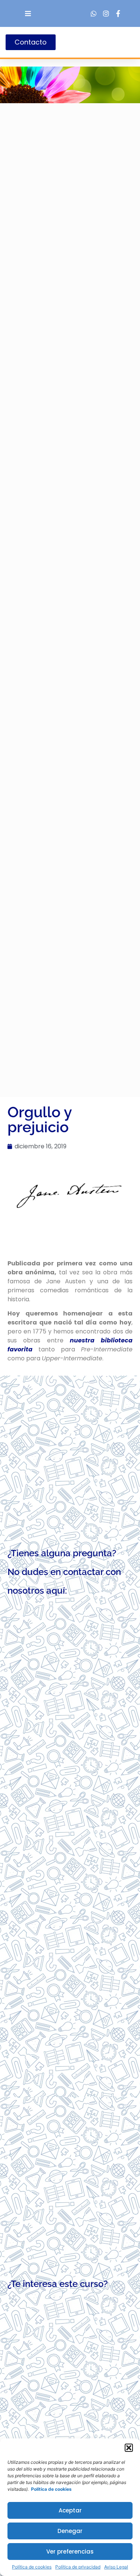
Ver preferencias (70, 2552)
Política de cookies (32, 2567)
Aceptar (70, 2510)
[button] (129, 2448)
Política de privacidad (78, 2567)
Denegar (70, 2531)
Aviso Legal (116, 2567)
